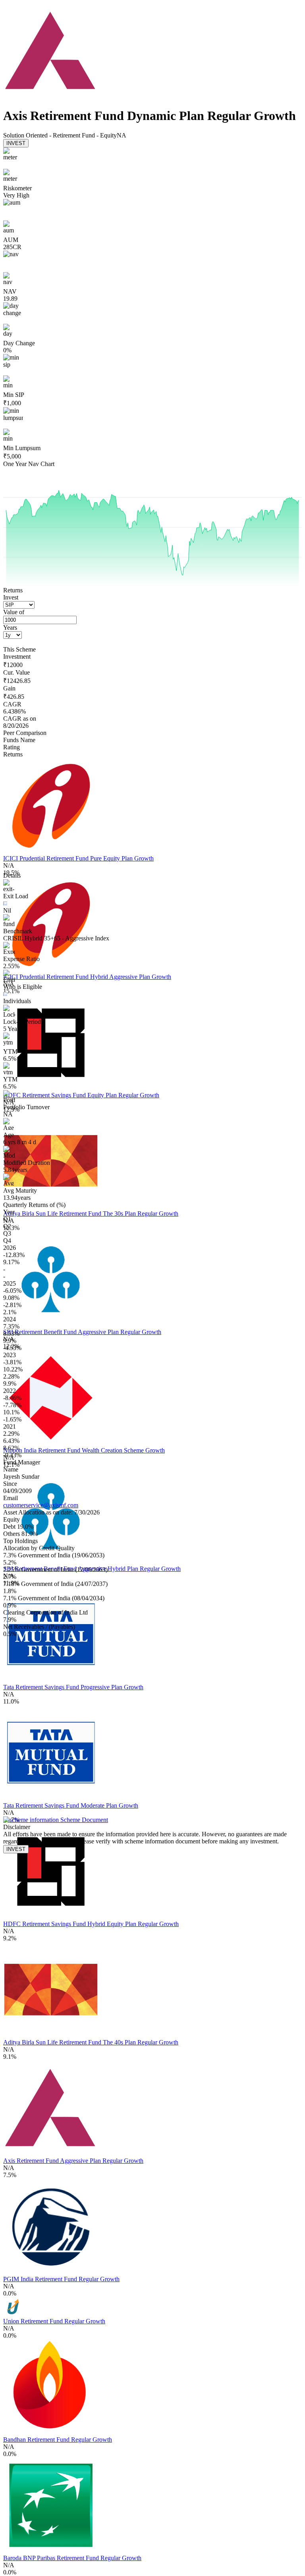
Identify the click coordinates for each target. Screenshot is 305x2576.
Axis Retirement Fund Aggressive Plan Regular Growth (73, 2161)
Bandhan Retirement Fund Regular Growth (58, 2440)
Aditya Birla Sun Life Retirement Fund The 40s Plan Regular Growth (91, 2042)
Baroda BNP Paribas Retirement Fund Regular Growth (72, 2558)
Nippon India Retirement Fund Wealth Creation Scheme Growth (84, 1450)
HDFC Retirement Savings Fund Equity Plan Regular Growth (81, 1095)
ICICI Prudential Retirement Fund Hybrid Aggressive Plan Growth (87, 977)
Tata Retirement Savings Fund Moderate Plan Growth (71, 1805)
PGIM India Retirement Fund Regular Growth (61, 2279)
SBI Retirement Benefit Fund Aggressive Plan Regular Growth (82, 1332)
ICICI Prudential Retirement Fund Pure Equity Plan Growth (78, 858)
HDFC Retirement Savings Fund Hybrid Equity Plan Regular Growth (91, 1924)
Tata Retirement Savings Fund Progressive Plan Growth (73, 1687)
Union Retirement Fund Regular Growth (54, 2321)
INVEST (16, 143)
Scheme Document (83, 1820)
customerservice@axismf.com (41, 1505)
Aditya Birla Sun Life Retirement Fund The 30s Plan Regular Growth (91, 1214)
